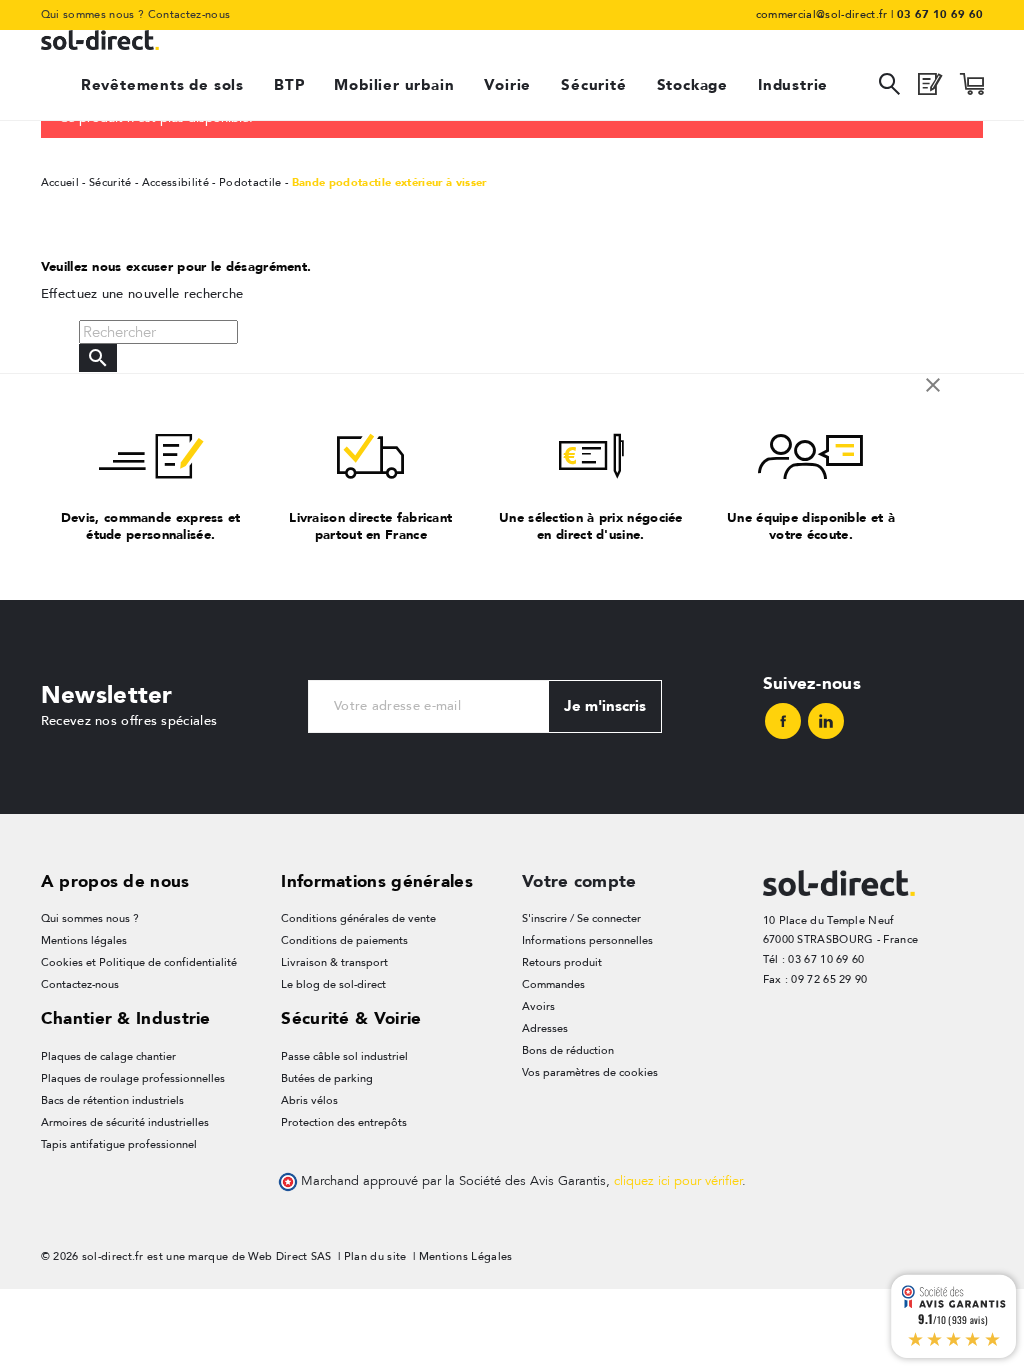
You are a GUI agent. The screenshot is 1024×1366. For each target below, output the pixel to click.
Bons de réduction (568, 1050)
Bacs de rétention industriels (112, 1100)
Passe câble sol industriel (344, 1056)
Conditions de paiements (344, 940)
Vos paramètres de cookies (590, 1072)
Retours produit (562, 962)
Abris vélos (309, 1100)
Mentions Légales (466, 1256)
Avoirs (538, 1006)
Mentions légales (84, 940)
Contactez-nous (189, 14)
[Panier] (972, 89)
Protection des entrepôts (344, 1122)
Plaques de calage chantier (108, 1056)
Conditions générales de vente (358, 918)
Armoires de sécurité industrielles (125, 1122)
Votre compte (579, 881)
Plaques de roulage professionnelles (133, 1078)
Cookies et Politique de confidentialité (139, 962)
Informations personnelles (587, 940)
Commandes (553, 984)
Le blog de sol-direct (333, 984)
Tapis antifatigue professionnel (119, 1144)
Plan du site (375, 1256)
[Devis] (930, 89)
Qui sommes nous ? (93, 14)
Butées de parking (327, 1078)
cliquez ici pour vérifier (678, 1181)
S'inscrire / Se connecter (581, 918)
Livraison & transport (334, 962)
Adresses (545, 1028)
